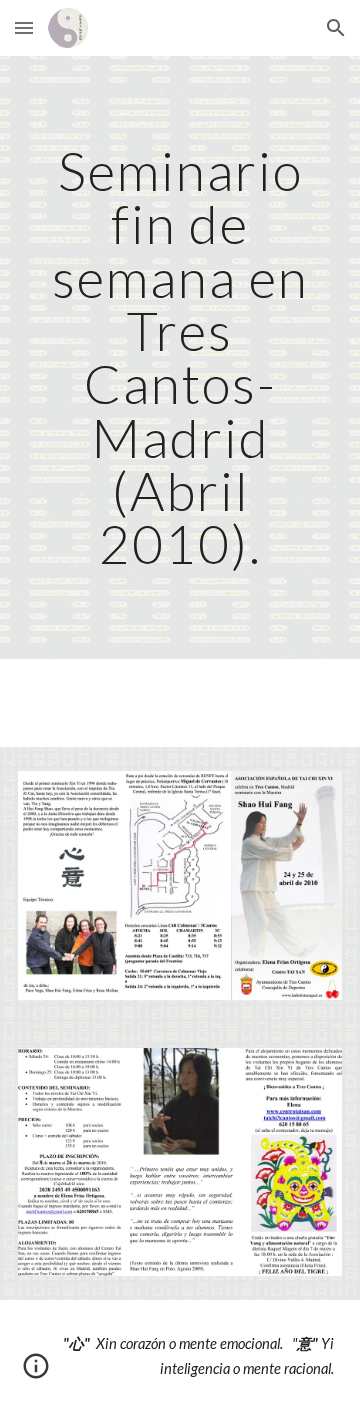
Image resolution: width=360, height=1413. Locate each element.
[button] (24, 27)
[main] (180, 357)
